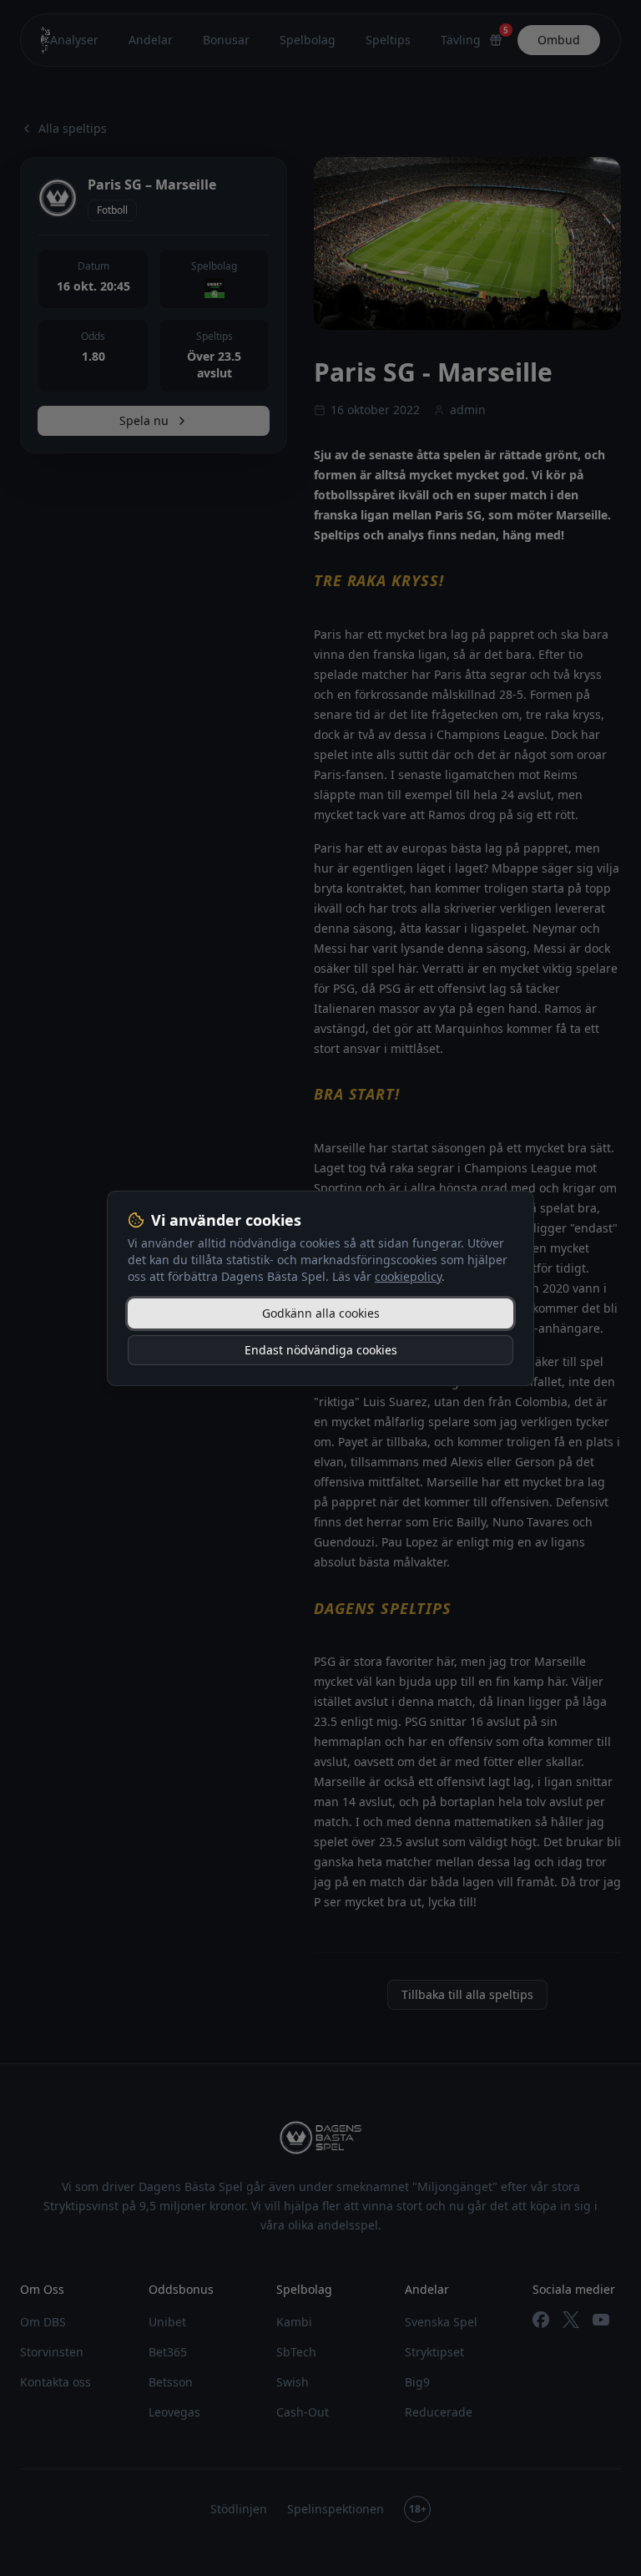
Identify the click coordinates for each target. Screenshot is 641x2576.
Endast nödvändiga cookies (321, 1350)
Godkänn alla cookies (321, 1313)
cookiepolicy (408, 1276)
